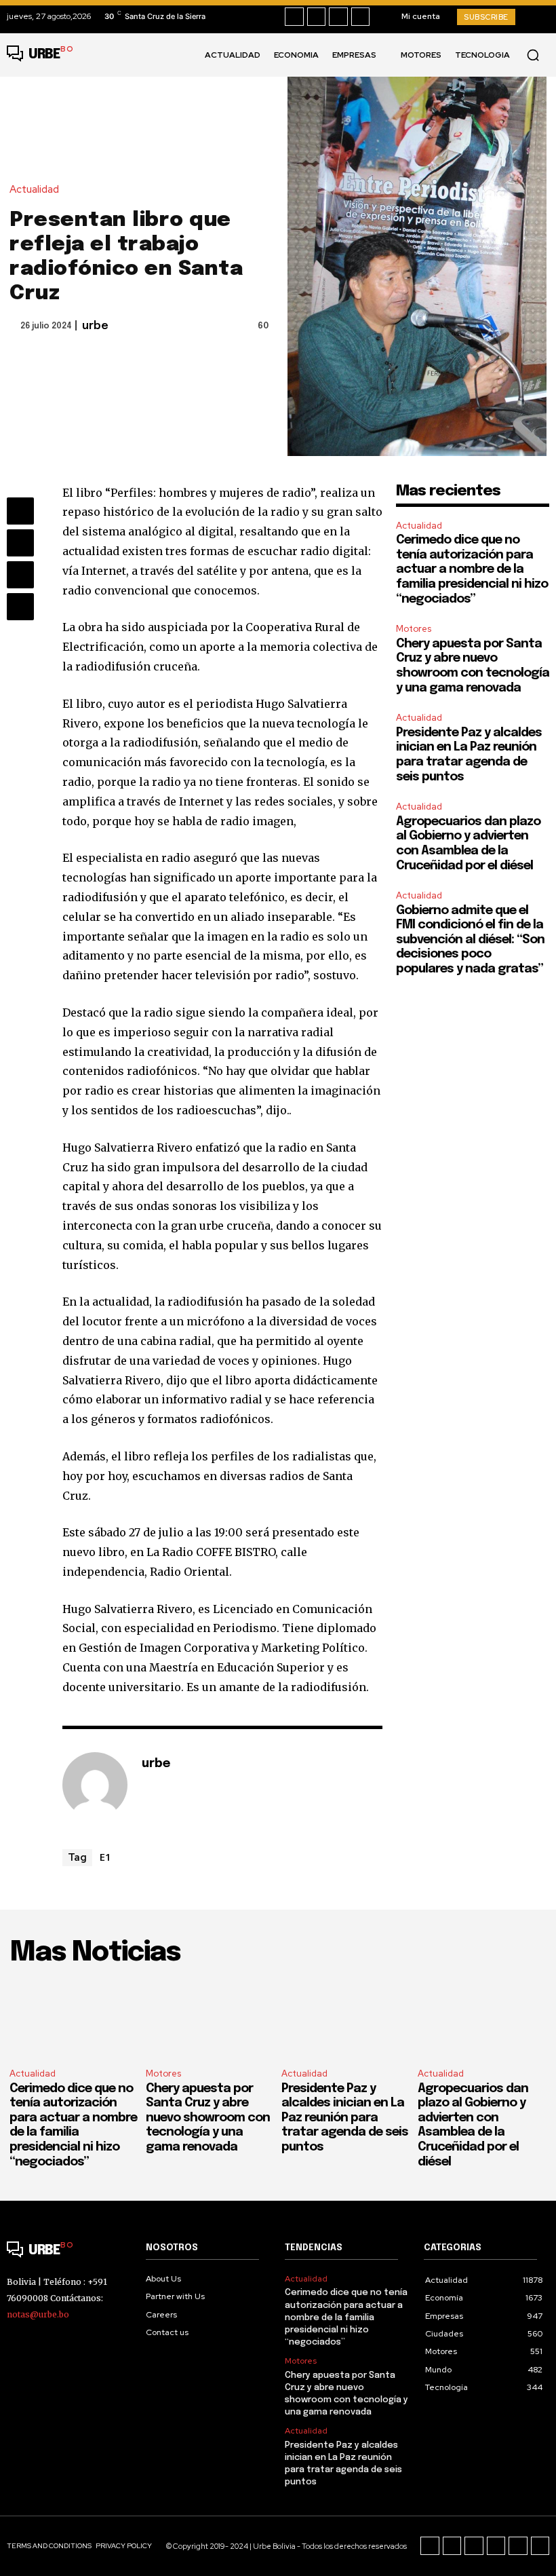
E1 (105, 1857)
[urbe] (95, 1785)
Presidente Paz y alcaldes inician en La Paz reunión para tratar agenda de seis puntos (345, 2118)
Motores (414, 629)
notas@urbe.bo (38, 2314)
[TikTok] (338, 17)
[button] (533, 55)
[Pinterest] (20, 575)
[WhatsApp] (20, 607)
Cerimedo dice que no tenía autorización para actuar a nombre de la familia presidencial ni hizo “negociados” (472, 569)
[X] (361, 17)
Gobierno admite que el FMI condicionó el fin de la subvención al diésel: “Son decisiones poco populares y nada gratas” (470, 940)
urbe (95, 326)
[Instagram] (317, 17)
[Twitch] (496, 2546)
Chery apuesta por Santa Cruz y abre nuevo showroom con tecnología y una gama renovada (208, 2118)
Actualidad (34, 190)
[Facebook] (294, 17)
